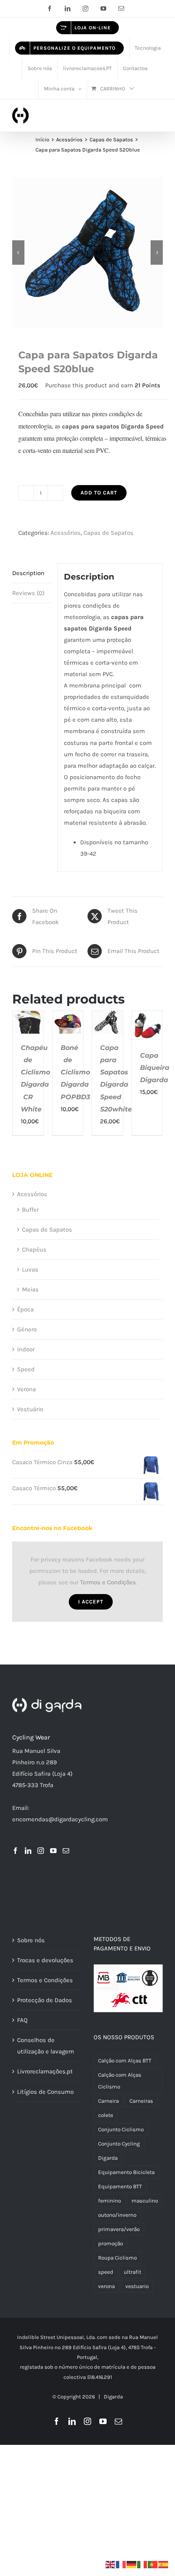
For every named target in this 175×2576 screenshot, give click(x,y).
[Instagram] (41, 1851)
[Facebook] (15, 1851)
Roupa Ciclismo (117, 2258)
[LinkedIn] (28, 1851)
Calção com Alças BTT (125, 2061)
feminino (109, 2201)
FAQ (22, 2020)
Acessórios (66, 533)
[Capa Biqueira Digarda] (147, 1017)
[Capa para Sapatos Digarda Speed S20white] (107, 1017)
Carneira (108, 2101)
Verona (26, 1389)
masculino (145, 2201)
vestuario (137, 2286)
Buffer (30, 1210)
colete (106, 2115)
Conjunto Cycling (119, 2144)
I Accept (91, 1602)
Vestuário (30, 1409)
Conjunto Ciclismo (121, 2129)
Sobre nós (31, 1940)
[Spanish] (164, 2564)
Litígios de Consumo (45, 2092)
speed (106, 2272)
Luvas (30, 1269)
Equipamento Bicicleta (126, 2172)
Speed (26, 1369)
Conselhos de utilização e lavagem (46, 2046)
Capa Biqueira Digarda (155, 1068)
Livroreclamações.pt (45, 2071)
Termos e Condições (108, 1582)
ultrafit (132, 2272)
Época (25, 1309)
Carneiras (141, 2101)
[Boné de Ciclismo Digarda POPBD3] (68, 1017)
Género (27, 1329)
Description (28, 573)
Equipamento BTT (120, 2186)
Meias (30, 1289)
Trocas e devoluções (45, 1960)
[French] (121, 2564)
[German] (132, 2564)
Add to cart (99, 493)
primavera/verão (119, 2229)
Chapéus (34, 1250)
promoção (110, 2243)
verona (106, 2286)
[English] (111, 2564)
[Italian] (142, 2564)
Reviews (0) (28, 593)
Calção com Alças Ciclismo (120, 2081)
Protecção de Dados (45, 2000)
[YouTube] (53, 1851)
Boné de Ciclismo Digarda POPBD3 (75, 1072)
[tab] (32, 573)
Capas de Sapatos (108, 533)
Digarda (108, 2158)
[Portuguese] (153, 2564)
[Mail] (66, 1851)
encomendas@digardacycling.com (60, 1819)
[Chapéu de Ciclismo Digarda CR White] (28, 1017)
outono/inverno (117, 2215)
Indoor (26, 1349)
